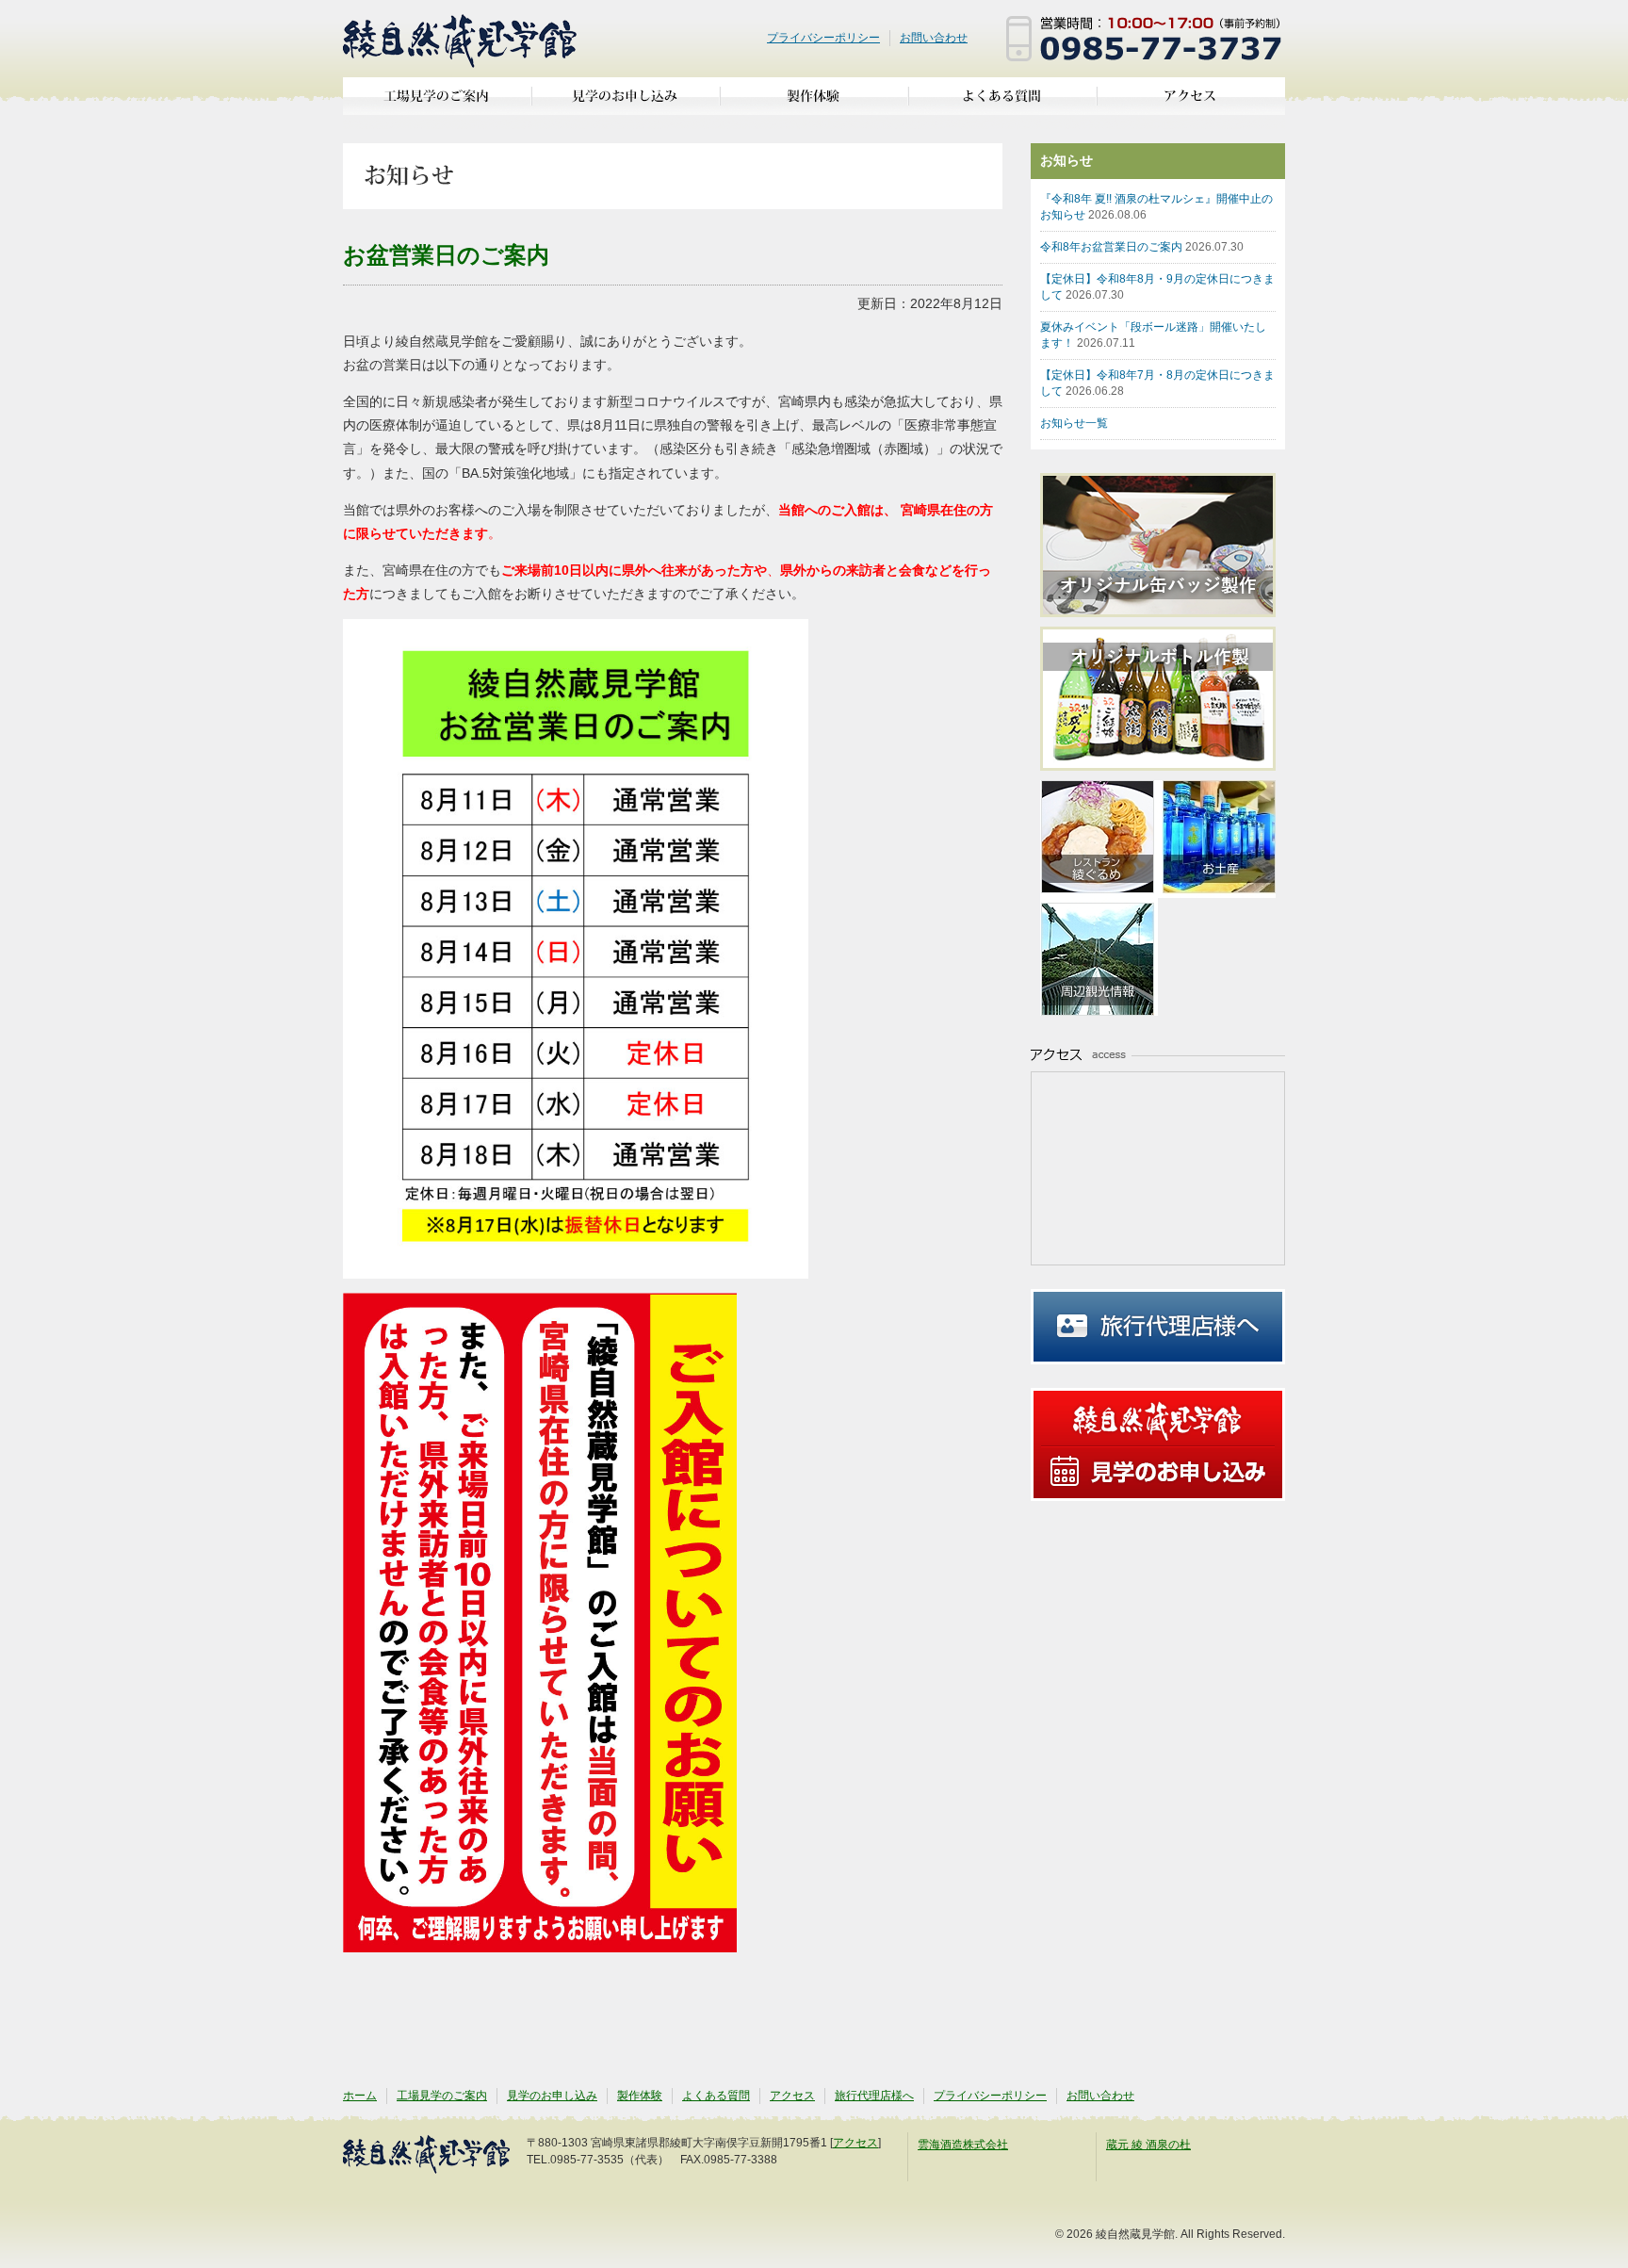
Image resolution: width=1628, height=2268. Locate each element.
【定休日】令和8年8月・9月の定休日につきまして (1157, 287)
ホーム (360, 2096)
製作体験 (814, 103)
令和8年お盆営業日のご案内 (1142, 247)
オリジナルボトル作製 (1167, 699)
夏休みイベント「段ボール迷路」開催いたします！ (1153, 335)
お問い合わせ (934, 38)
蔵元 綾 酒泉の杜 (1148, 2145)
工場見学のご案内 (437, 103)
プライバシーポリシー (823, 38)
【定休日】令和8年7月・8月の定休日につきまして (1157, 383)
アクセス (1191, 103)
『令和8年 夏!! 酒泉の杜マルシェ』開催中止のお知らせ (1156, 207)
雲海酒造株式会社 (963, 2145)
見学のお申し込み (626, 103)
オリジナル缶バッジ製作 (1167, 545)
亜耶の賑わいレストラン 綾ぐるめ (1099, 839)
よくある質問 (1002, 103)
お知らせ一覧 (1074, 423)
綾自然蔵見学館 (461, 39)
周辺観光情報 (1099, 957)
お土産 (1217, 839)
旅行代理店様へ (1158, 1327)
